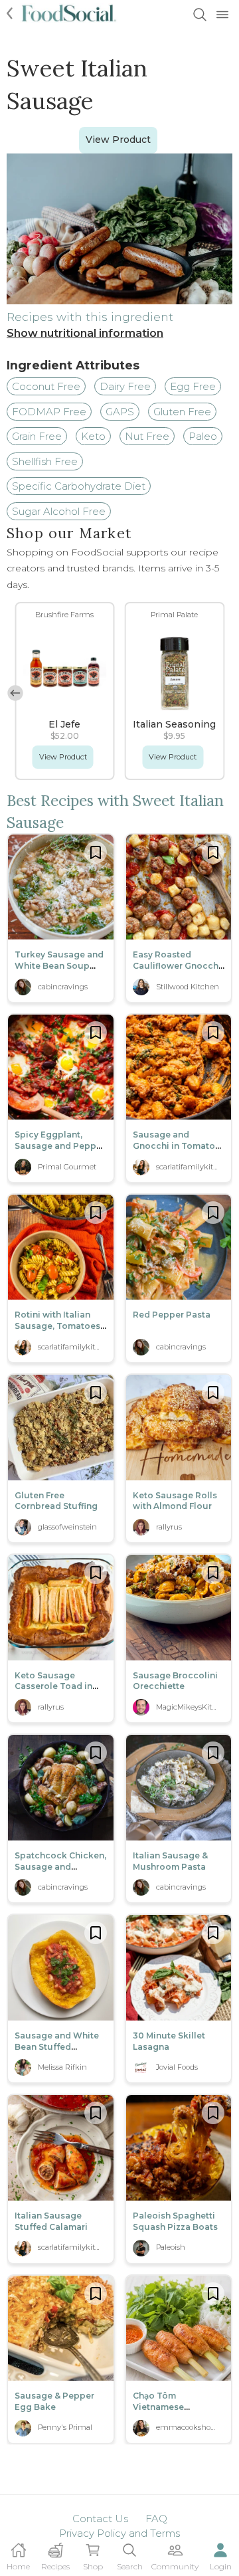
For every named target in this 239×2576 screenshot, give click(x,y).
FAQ (156, 2519)
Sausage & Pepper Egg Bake (54, 2401)
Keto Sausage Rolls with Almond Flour (175, 1501)
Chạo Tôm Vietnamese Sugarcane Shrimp (173, 2407)
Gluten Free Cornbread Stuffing (56, 1501)
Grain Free (37, 436)
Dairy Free (125, 386)
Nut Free (147, 436)
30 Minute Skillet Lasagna (169, 2041)
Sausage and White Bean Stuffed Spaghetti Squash (57, 2047)
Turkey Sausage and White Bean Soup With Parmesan (59, 966)
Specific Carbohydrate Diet (79, 486)
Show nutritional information (85, 333)
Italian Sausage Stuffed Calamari (51, 2221)
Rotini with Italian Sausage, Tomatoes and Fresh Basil (57, 1326)
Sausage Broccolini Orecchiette (175, 1681)
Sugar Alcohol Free (59, 511)
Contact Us (100, 2519)
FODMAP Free (49, 412)
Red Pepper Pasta (172, 1315)
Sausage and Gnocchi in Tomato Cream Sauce (174, 1146)
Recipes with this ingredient (90, 317)
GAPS (120, 412)
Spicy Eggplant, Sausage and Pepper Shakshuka (60, 1146)
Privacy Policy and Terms (119, 2533)
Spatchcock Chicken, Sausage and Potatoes (60, 1867)
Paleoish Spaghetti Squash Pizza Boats (175, 2221)
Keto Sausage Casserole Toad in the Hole (53, 1687)
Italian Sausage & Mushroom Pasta (170, 1861)
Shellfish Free (45, 461)
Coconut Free (46, 386)
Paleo (203, 436)
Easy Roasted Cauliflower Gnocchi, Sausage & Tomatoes (179, 966)
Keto (93, 436)
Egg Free (193, 386)
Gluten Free (182, 412)
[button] (15, 693)
